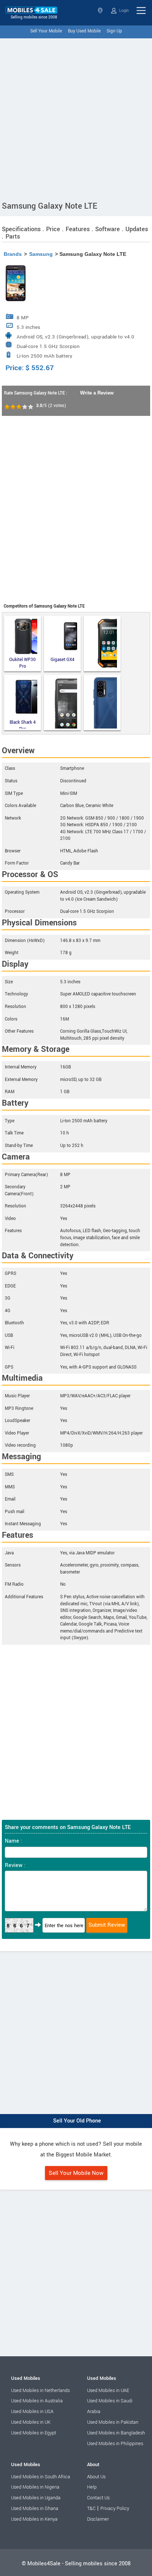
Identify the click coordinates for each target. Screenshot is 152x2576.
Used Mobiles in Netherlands (40, 2391)
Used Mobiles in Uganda (36, 2498)
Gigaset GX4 (63, 660)
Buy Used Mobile (84, 31)
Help (92, 2487)
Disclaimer (98, 2519)
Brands (13, 254)
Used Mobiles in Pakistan (113, 2422)
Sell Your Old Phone (77, 2121)
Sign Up (114, 31)
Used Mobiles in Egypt (34, 2433)
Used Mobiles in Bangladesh (116, 2433)
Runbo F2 (102, 644)
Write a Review (97, 393)
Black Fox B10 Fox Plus (102, 703)
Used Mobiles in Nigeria (35, 2487)
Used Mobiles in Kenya (34, 2519)
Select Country (101, 11)
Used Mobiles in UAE (108, 2391)
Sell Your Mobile (46, 31)
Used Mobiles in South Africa (41, 2477)
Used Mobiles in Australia (37, 2401)
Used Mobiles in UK (31, 2422)
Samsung (41, 254)
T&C (91, 2509)
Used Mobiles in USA (32, 2412)
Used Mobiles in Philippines (115, 2444)
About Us (96, 2477)
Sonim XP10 (62, 703)
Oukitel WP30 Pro (23, 663)
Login (123, 11)
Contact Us (98, 2498)
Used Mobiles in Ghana (35, 2509)
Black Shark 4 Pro (23, 724)
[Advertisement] (76, 118)
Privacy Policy (115, 2509)
